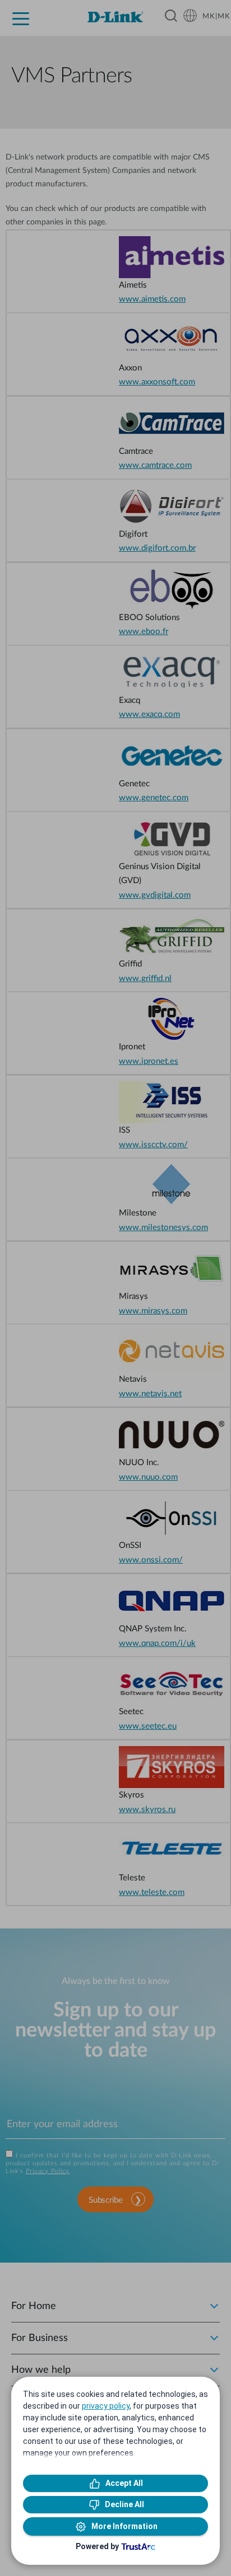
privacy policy (106, 2406)
